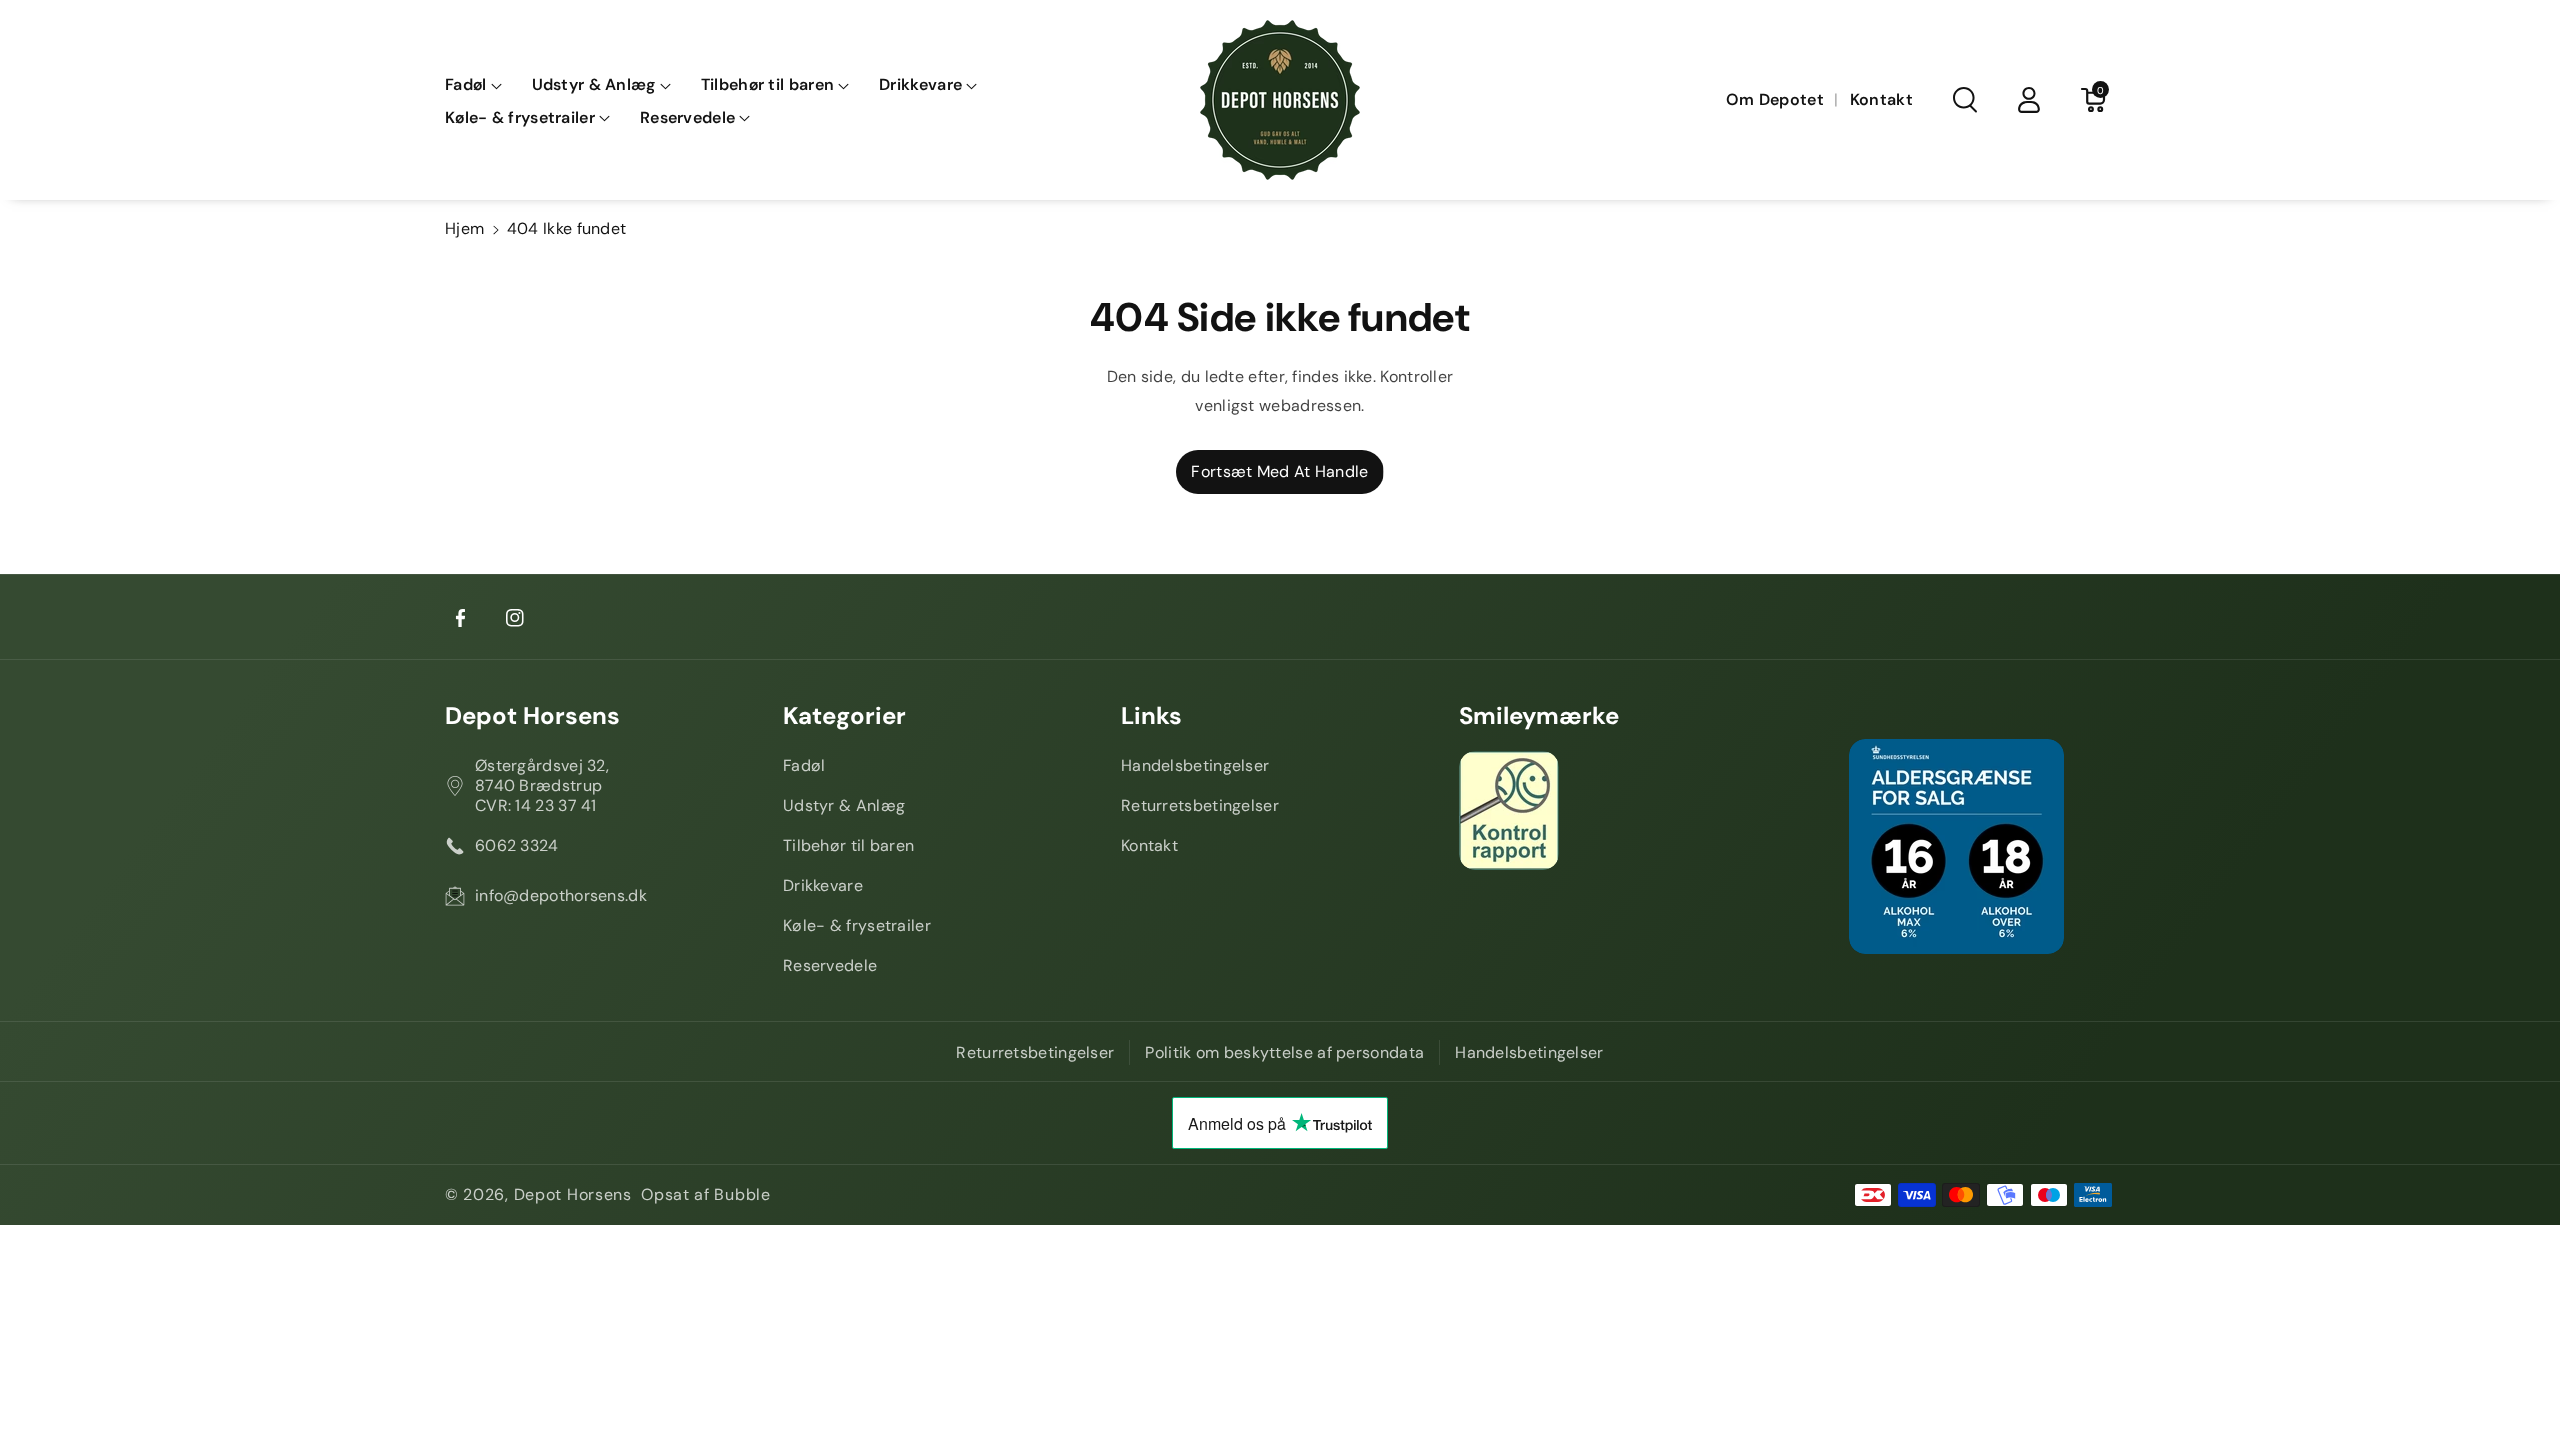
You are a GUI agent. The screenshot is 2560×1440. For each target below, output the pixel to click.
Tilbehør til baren (848, 845)
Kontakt (1149, 845)
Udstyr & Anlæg (844, 805)
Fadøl (804, 765)
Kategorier (844, 715)
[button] (473, 85)
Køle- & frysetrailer (857, 925)
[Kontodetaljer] (2029, 100)
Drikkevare (823, 885)
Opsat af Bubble (706, 1194)
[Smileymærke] (1618, 810)
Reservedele (830, 965)
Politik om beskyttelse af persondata (1284, 1052)
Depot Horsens (532, 715)
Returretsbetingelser (1200, 805)
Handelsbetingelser (1195, 765)
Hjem (464, 228)
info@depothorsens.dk (561, 895)
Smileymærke (1539, 715)
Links (1151, 715)
